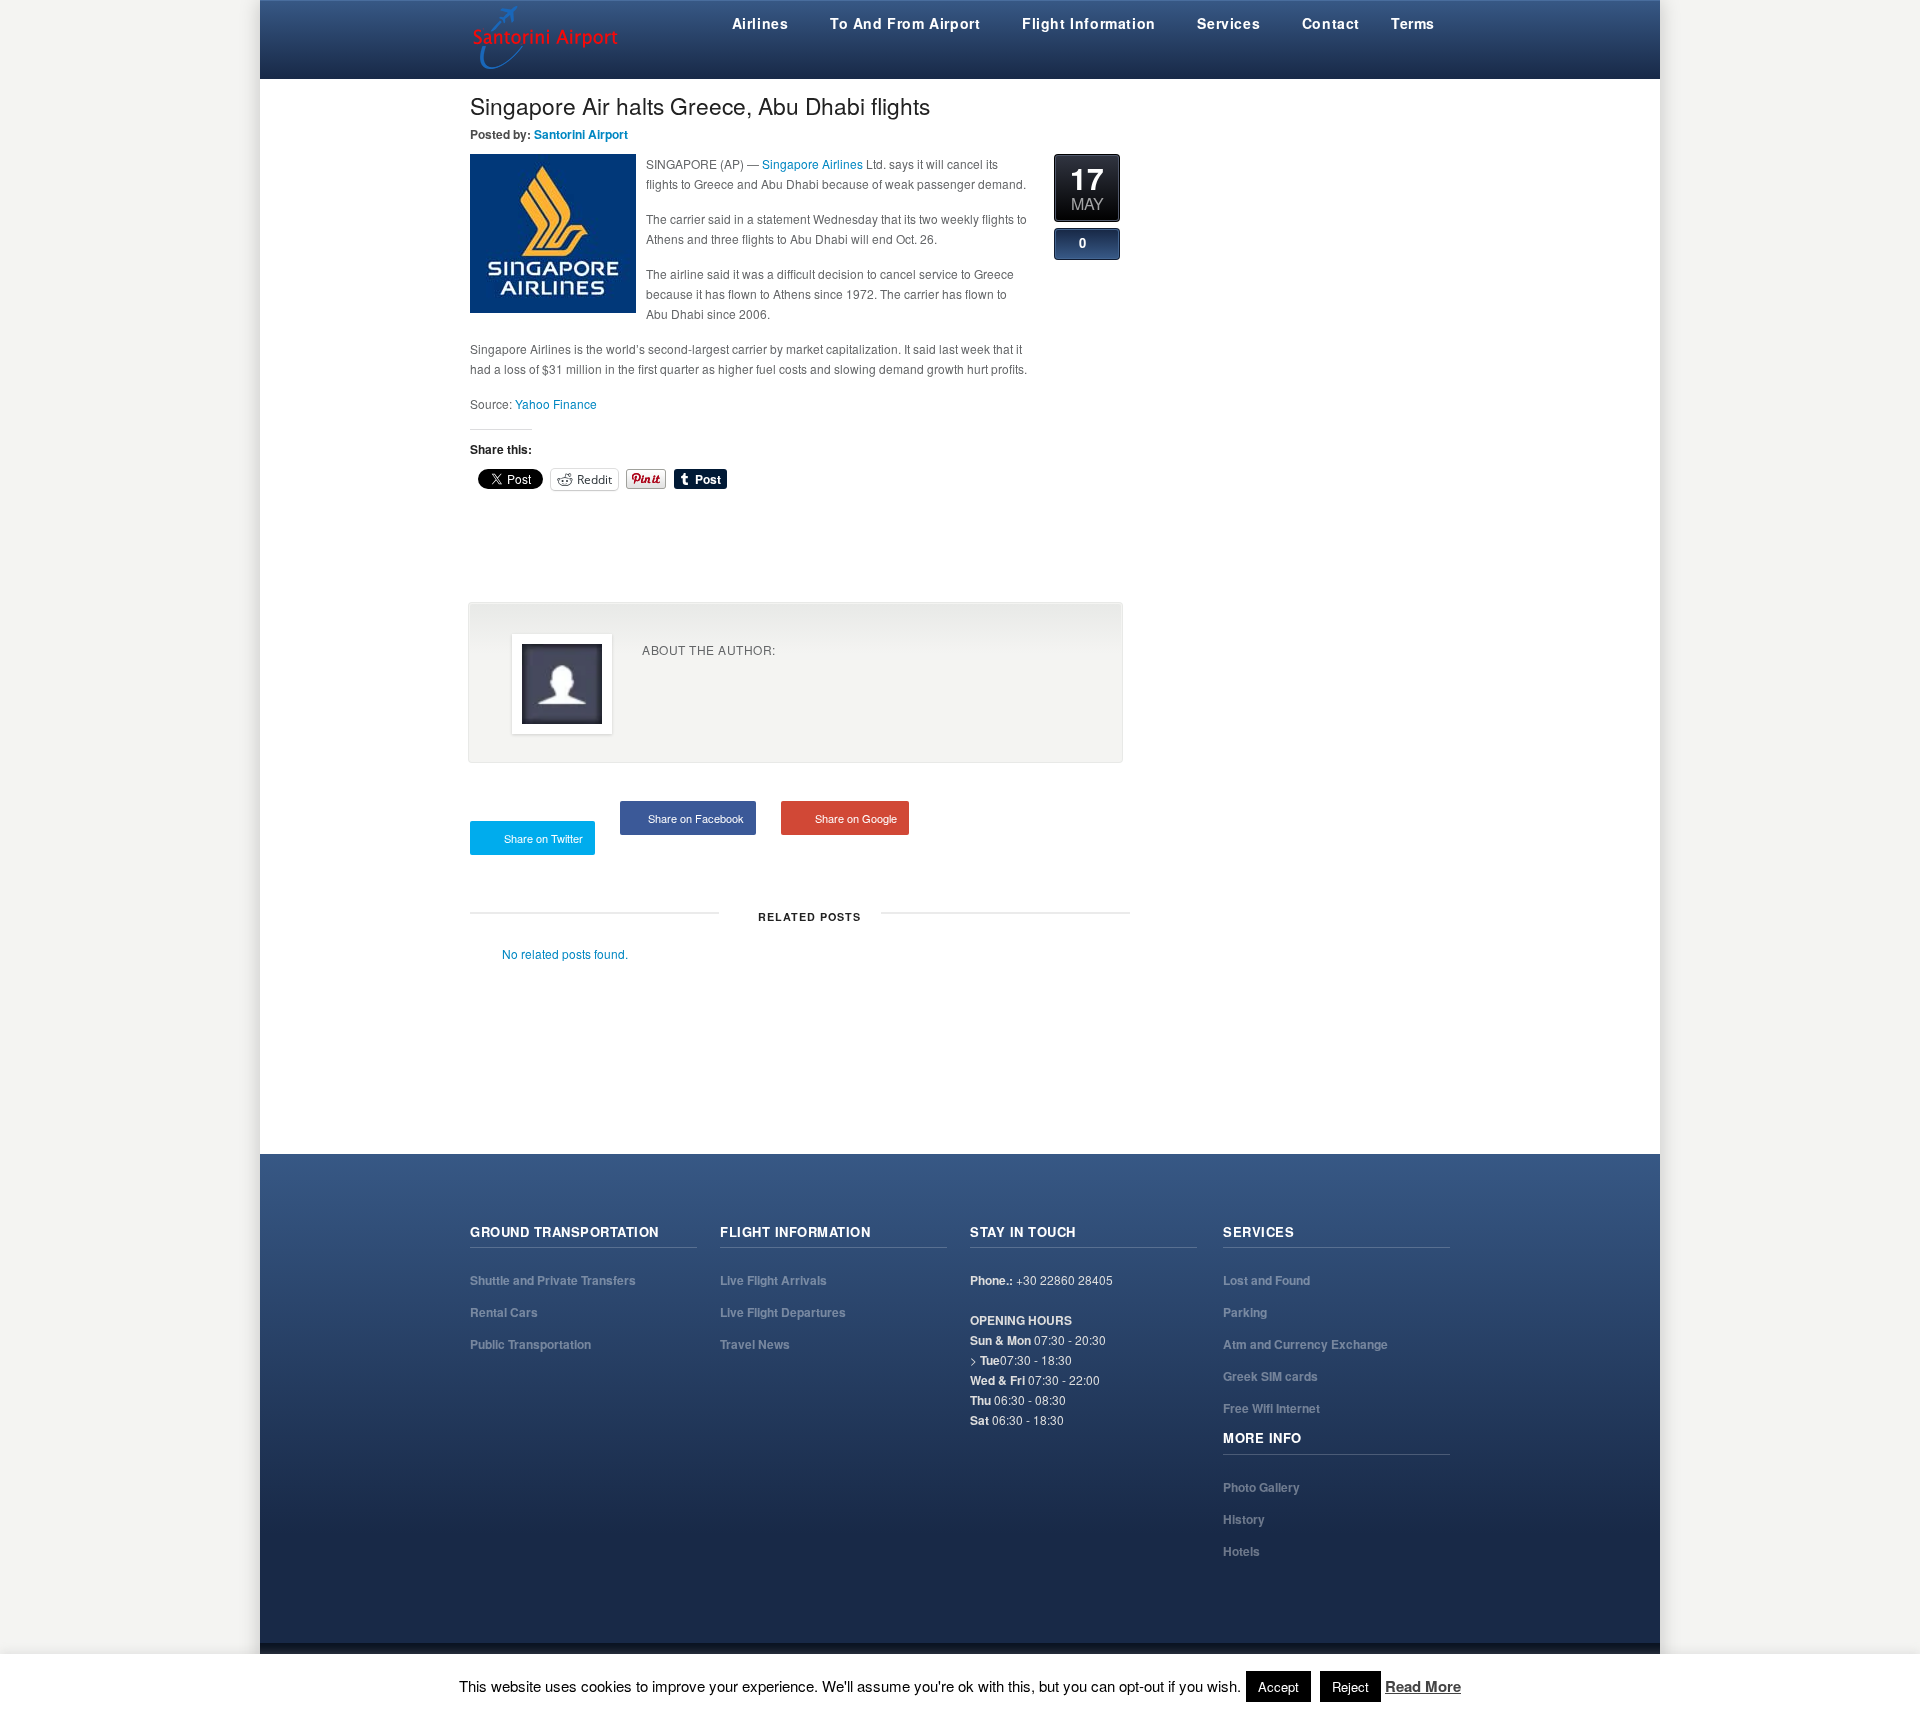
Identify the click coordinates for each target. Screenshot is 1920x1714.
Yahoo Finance (556, 403)
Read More (1423, 1686)
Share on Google (856, 818)
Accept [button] (1278, 1686)
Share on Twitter (543, 838)
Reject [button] (1350, 1686)
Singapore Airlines (811, 163)
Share (985, 562)
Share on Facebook (696, 818)
